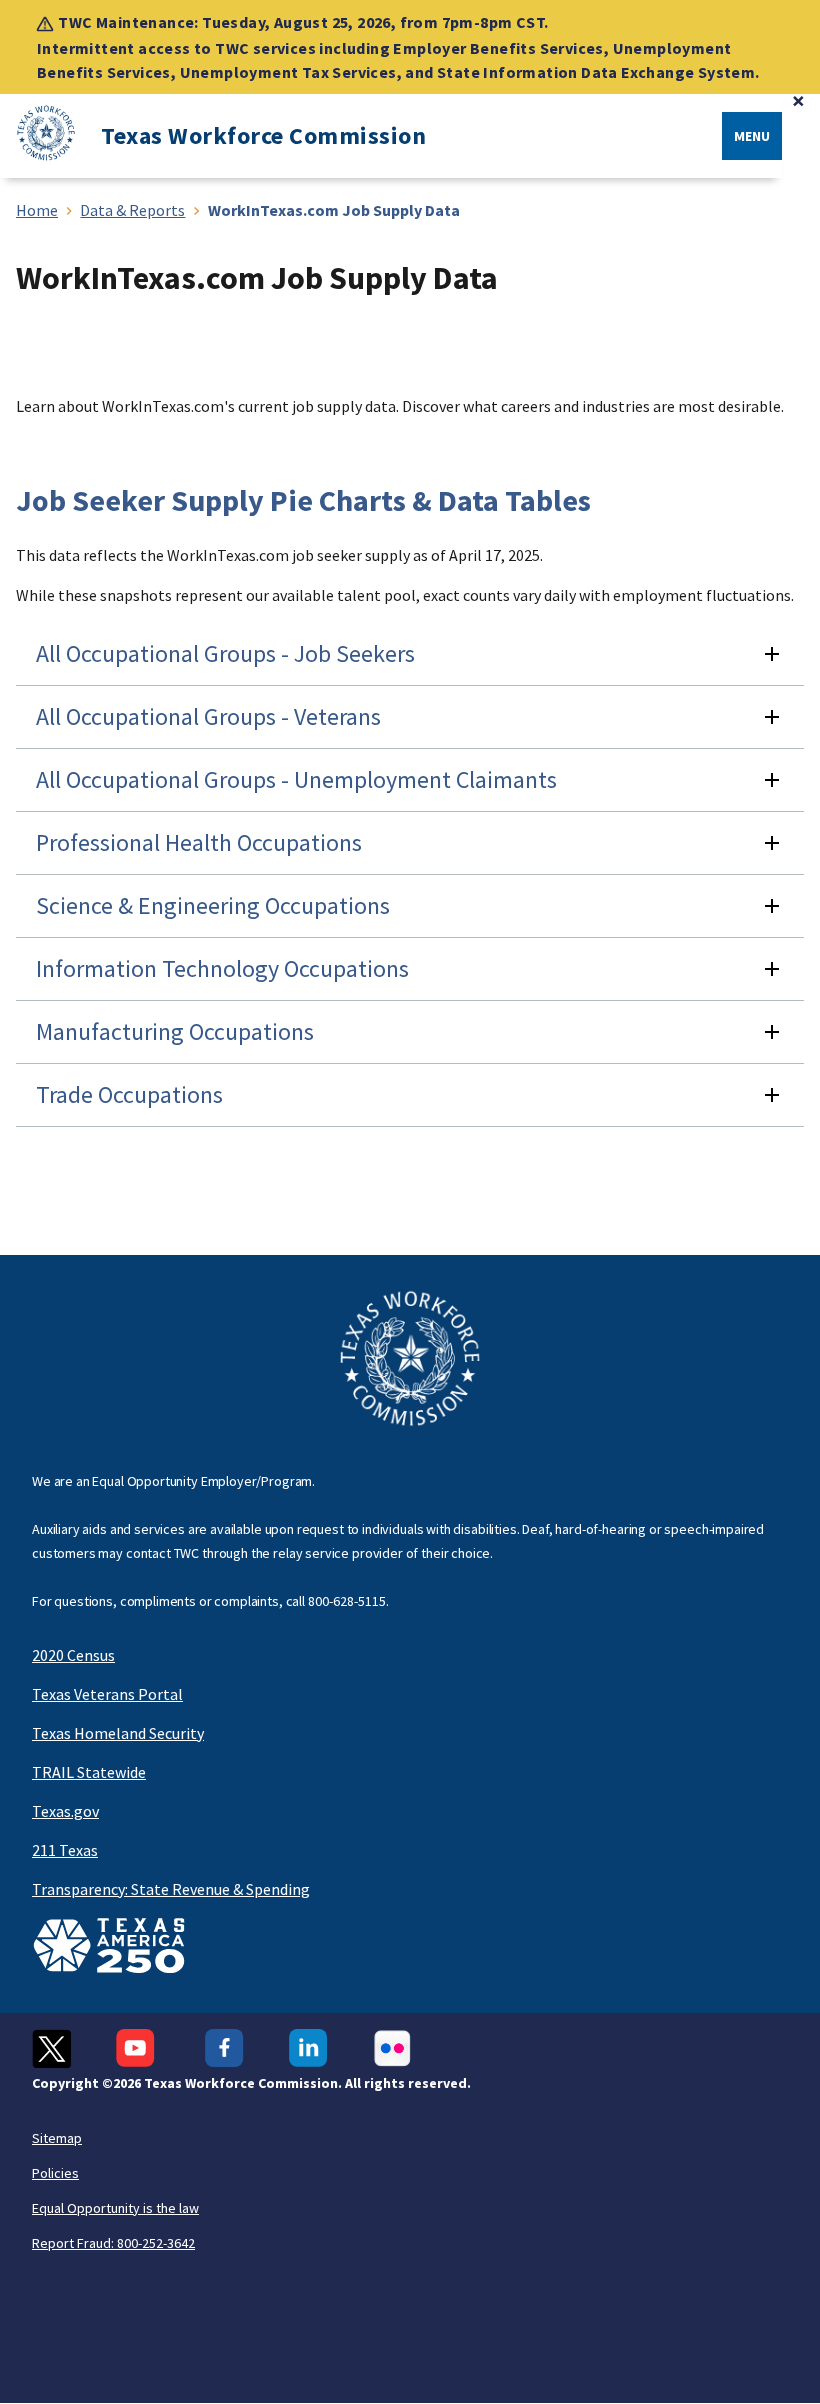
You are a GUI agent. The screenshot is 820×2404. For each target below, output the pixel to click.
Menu (752, 136)
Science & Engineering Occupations (213, 905)
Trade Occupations (129, 1094)
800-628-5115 (347, 1601)
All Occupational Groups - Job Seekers (225, 653)
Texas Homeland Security (118, 1733)
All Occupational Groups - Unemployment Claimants (296, 779)
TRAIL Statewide (89, 1772)
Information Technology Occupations (222, 968)
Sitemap (57, 2138)
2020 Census (73, 1655)
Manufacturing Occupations (175, 1031)
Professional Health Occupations (199, 842)
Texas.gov (65, 1811)
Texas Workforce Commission (263, 136)
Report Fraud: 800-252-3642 (113, 2243)
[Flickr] (392, 2048)
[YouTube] (138, 2048)
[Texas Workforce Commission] (38, 136)
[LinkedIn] (308, 2048)
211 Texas (65, 1850)
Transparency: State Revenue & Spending (171, 1889)
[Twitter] (51, 2048)
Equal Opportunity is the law (115, 2208)
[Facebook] (224, 2048)
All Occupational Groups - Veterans (208, 716)
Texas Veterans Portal (107, 1694)
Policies (55, 2173)
